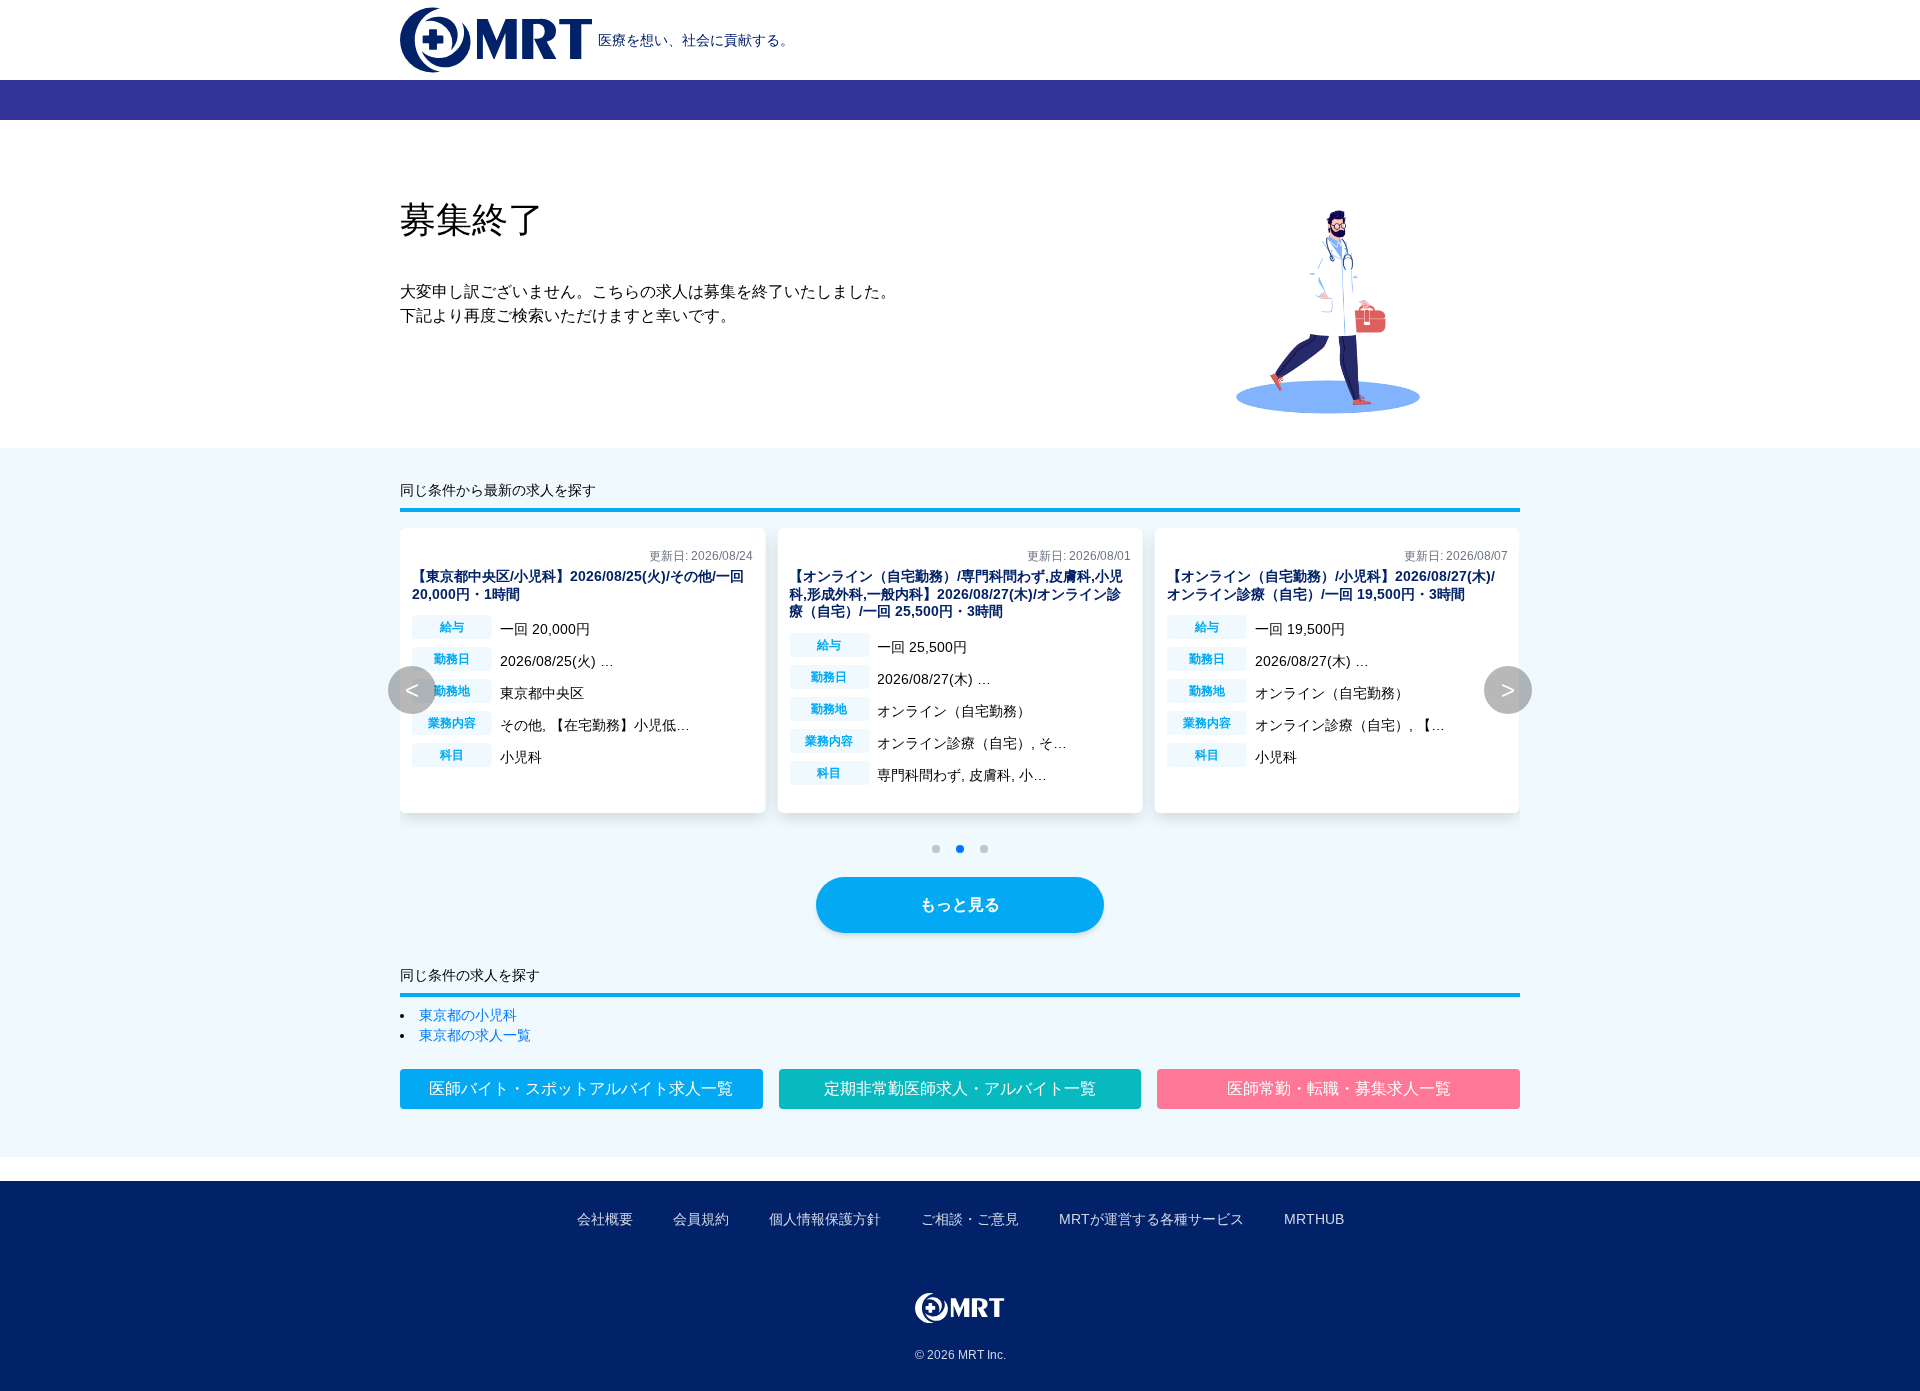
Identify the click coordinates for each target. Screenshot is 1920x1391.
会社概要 (605, 1219)
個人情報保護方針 (825, 1219)
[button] (936, 849)
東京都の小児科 (468, 1015)
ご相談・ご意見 (970, 1219)
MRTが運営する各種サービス (1151, 1219)
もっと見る (960, 904)
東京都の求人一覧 (475, 1035)
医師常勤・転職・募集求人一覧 (1339, 1088)
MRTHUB (1314, 1219)
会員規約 (701, 1219)
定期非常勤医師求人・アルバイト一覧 (960, 1088)
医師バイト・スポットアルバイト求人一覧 (581, 1088)
